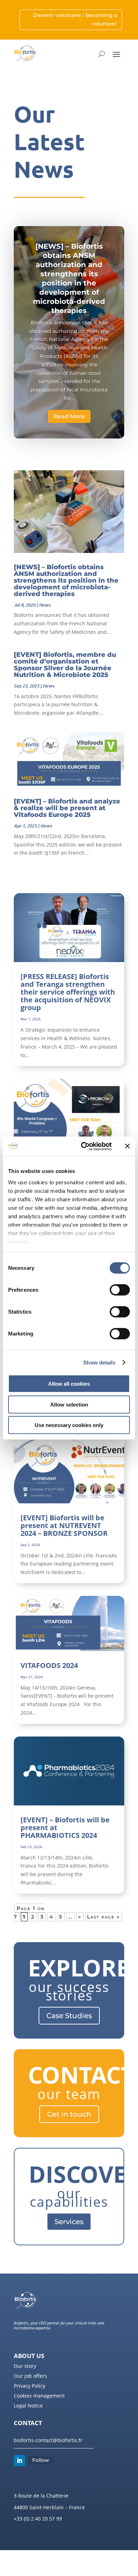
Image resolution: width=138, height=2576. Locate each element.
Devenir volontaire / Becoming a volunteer (75, 19)
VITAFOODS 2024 (49, 1665)
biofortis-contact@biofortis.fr (48, 2440)
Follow (41, 2460)
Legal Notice (28, 2406)
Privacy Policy (30, 2386)
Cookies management (39, 2396)
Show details (99, 1362)
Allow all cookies (69, 1384)
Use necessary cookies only (69, 1425)
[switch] (120, 1290)
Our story (25, 2366)
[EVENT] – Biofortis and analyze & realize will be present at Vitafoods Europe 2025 (67, 808)
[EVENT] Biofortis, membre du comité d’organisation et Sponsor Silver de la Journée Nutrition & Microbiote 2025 (65, 665)
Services (69, 2222)
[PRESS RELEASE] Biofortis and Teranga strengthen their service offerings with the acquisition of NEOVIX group (68, 992)
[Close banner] (127, 1146)
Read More (69, 416)
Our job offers (30, 2376)
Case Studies (69, 2016)
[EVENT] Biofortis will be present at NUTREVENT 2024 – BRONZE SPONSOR (65, 1525)
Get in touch (69, 2114)
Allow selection (69, 1404)
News (45, 605)
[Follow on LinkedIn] (19, 2460)
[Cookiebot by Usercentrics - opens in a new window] (84, 1146)
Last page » (103, 1917)
